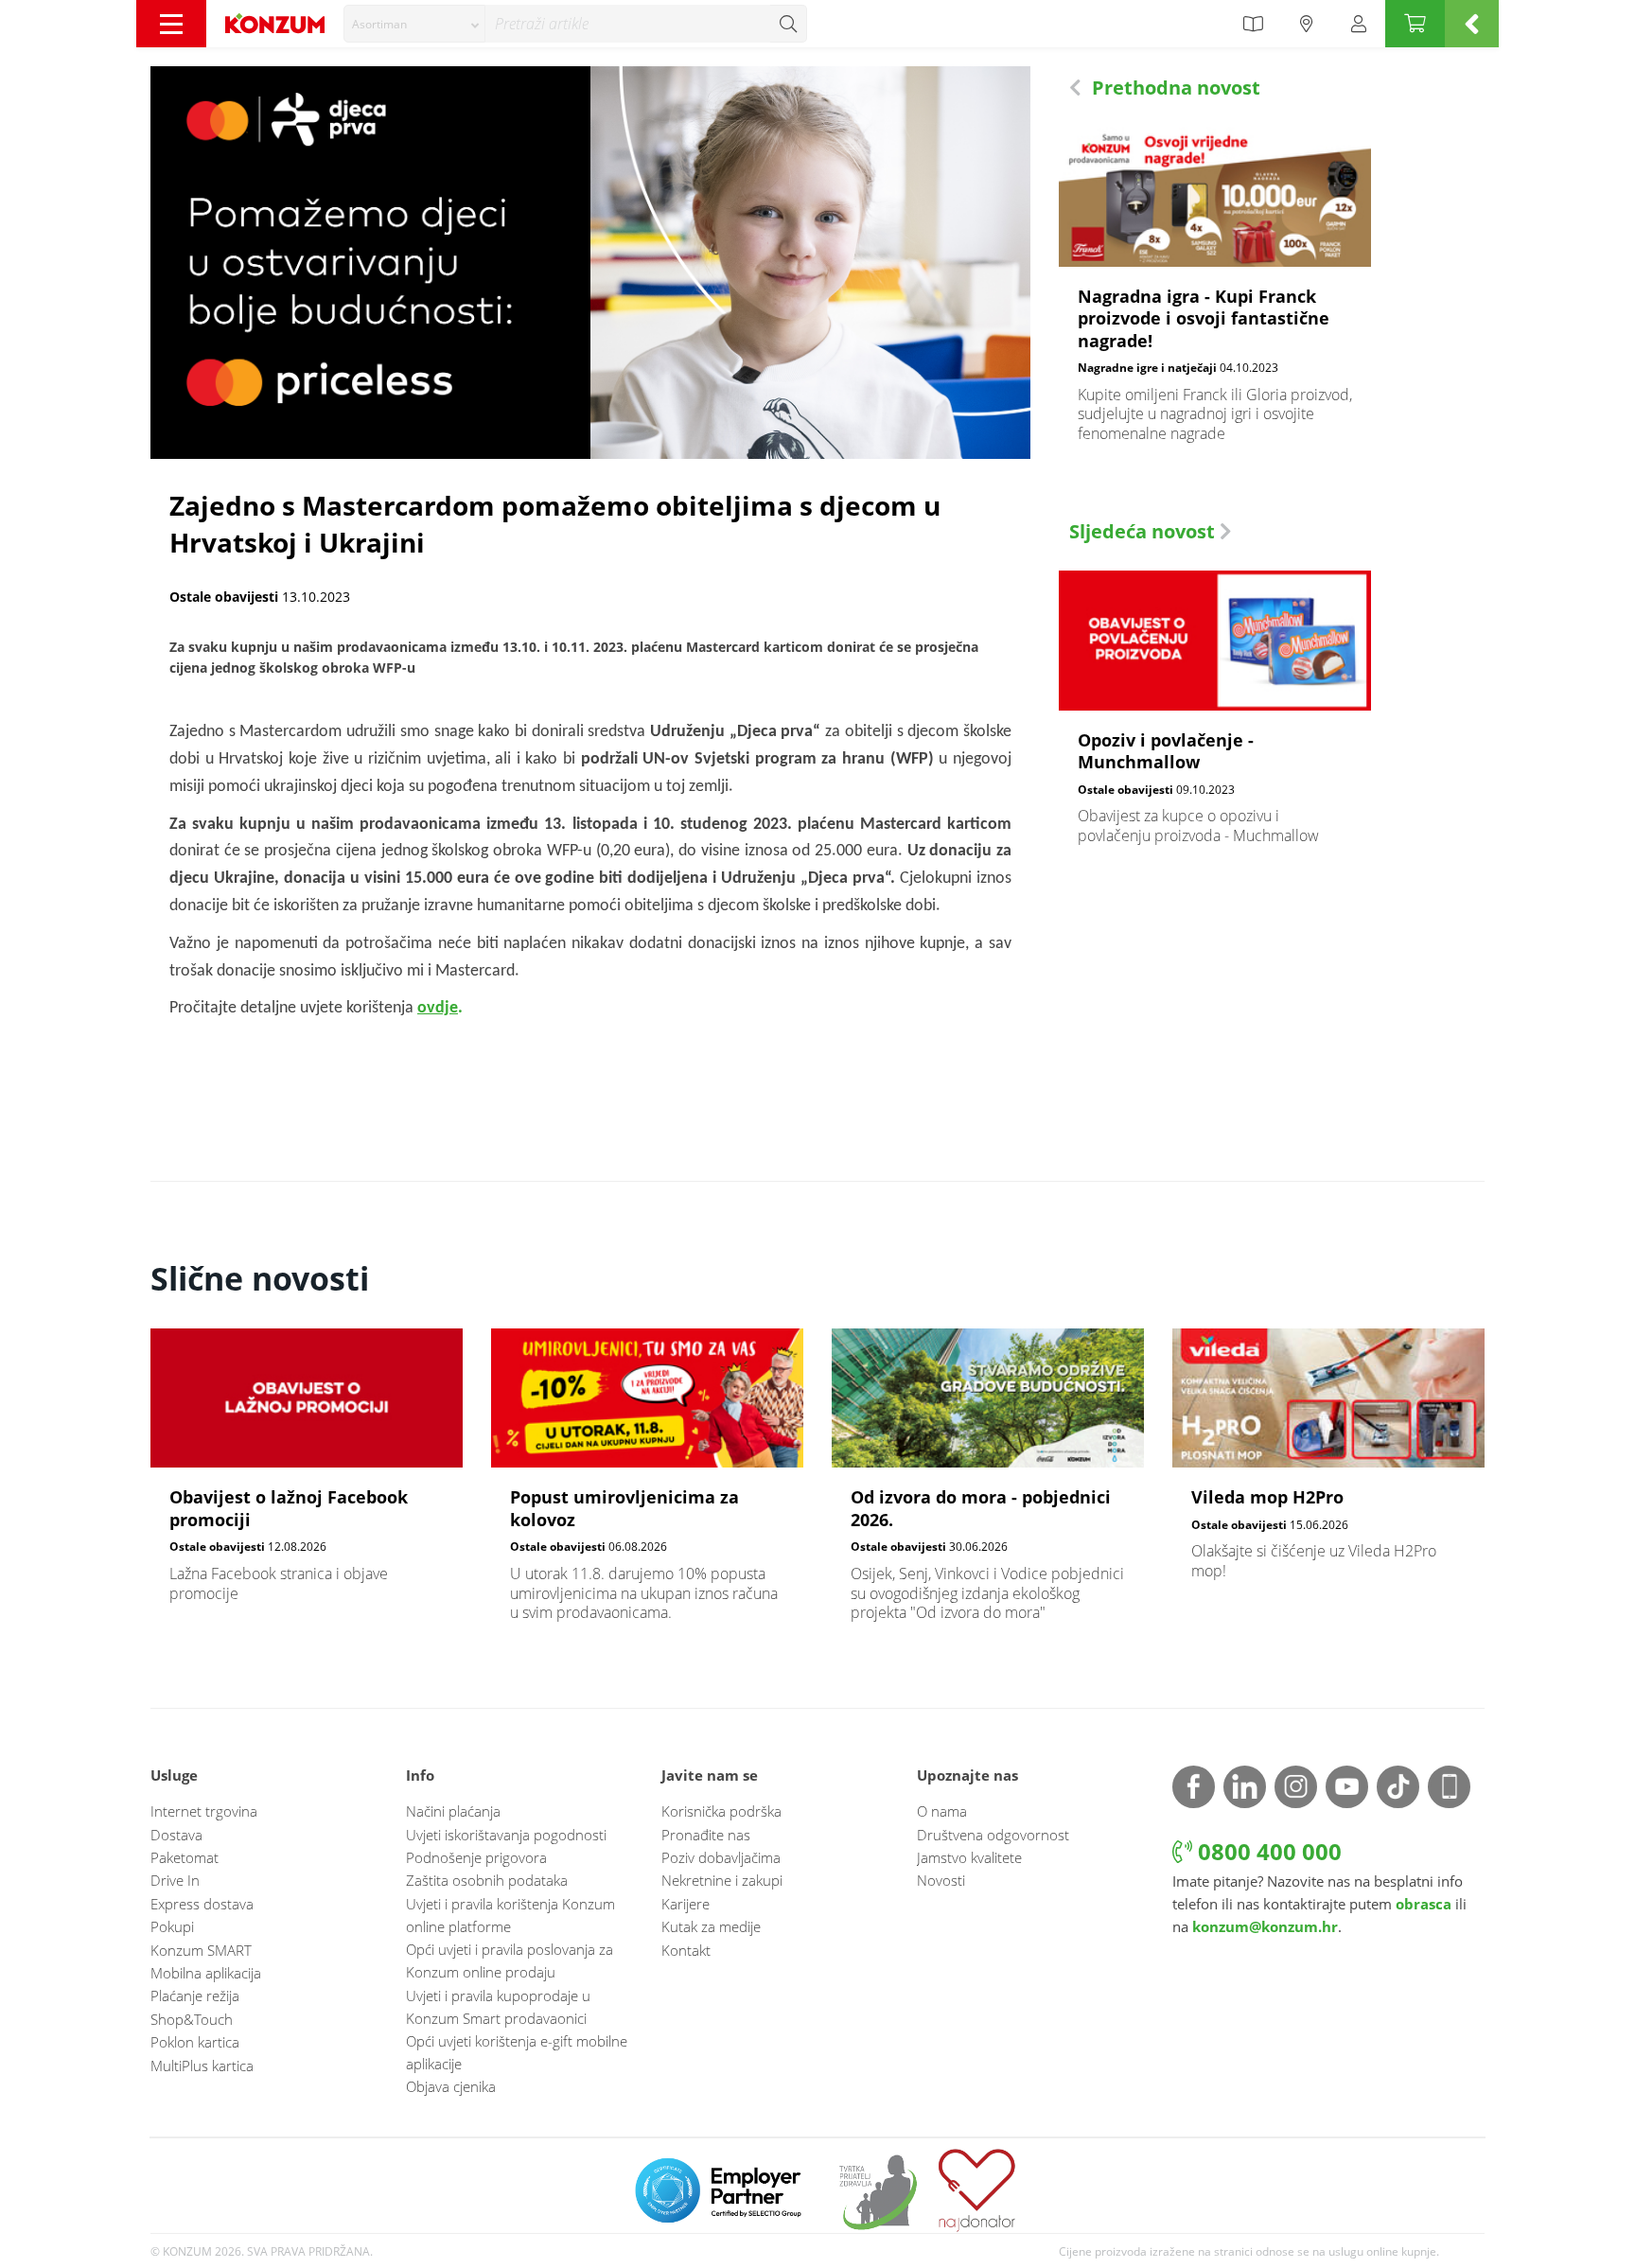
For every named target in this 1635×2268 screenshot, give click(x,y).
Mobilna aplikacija (206, 1973)
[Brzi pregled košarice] (1472, 24)
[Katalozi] (1253, 24)
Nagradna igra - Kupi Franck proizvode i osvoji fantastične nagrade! (1215, 295)
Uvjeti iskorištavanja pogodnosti (506, 1835)
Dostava (176, 1835)
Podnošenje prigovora (476, 1857)
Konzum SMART (201, 1950)
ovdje (438, 1008)
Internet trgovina (204, 1811)
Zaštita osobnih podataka (487, 1880)
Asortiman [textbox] (379, 24)
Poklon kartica (195, 2042)
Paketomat (185, 1857)
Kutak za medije (711, 1926)
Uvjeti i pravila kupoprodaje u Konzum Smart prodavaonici (498, 2007)
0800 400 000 (1267, 1851)
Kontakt (686, 1950)
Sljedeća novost (1144, 531)
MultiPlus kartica (202, 2066)
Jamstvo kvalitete (969, 1857)
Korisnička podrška (721, 1811)
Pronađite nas (706, 1835)
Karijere (686, 1904)
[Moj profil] (1359, 24)
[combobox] (414, 24)
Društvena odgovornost (993, 1835)
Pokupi (172, 1926)
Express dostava (202, 1904)
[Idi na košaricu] (1415, 24)
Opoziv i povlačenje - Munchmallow (1215, 718)
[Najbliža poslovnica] (1307, 24)
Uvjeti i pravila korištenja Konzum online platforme (510, 1915)
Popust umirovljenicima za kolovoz (647, 1486)
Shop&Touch (192, 2019)
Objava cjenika (451, 2086)
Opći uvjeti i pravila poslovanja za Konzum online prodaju (510, 1960)
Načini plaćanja (453, 1811)
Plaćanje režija (195, 1995)
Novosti (941, 1880)
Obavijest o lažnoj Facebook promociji (307, 1476)
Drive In (175, 1880)
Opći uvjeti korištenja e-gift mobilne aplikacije (517, 2052)
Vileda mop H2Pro (1328, 1464)
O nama (942, 1811)
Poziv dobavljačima (721, 1857)
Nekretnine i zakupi (722, 1880)
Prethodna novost (1174, 88)
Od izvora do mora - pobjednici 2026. (988, 1486)
